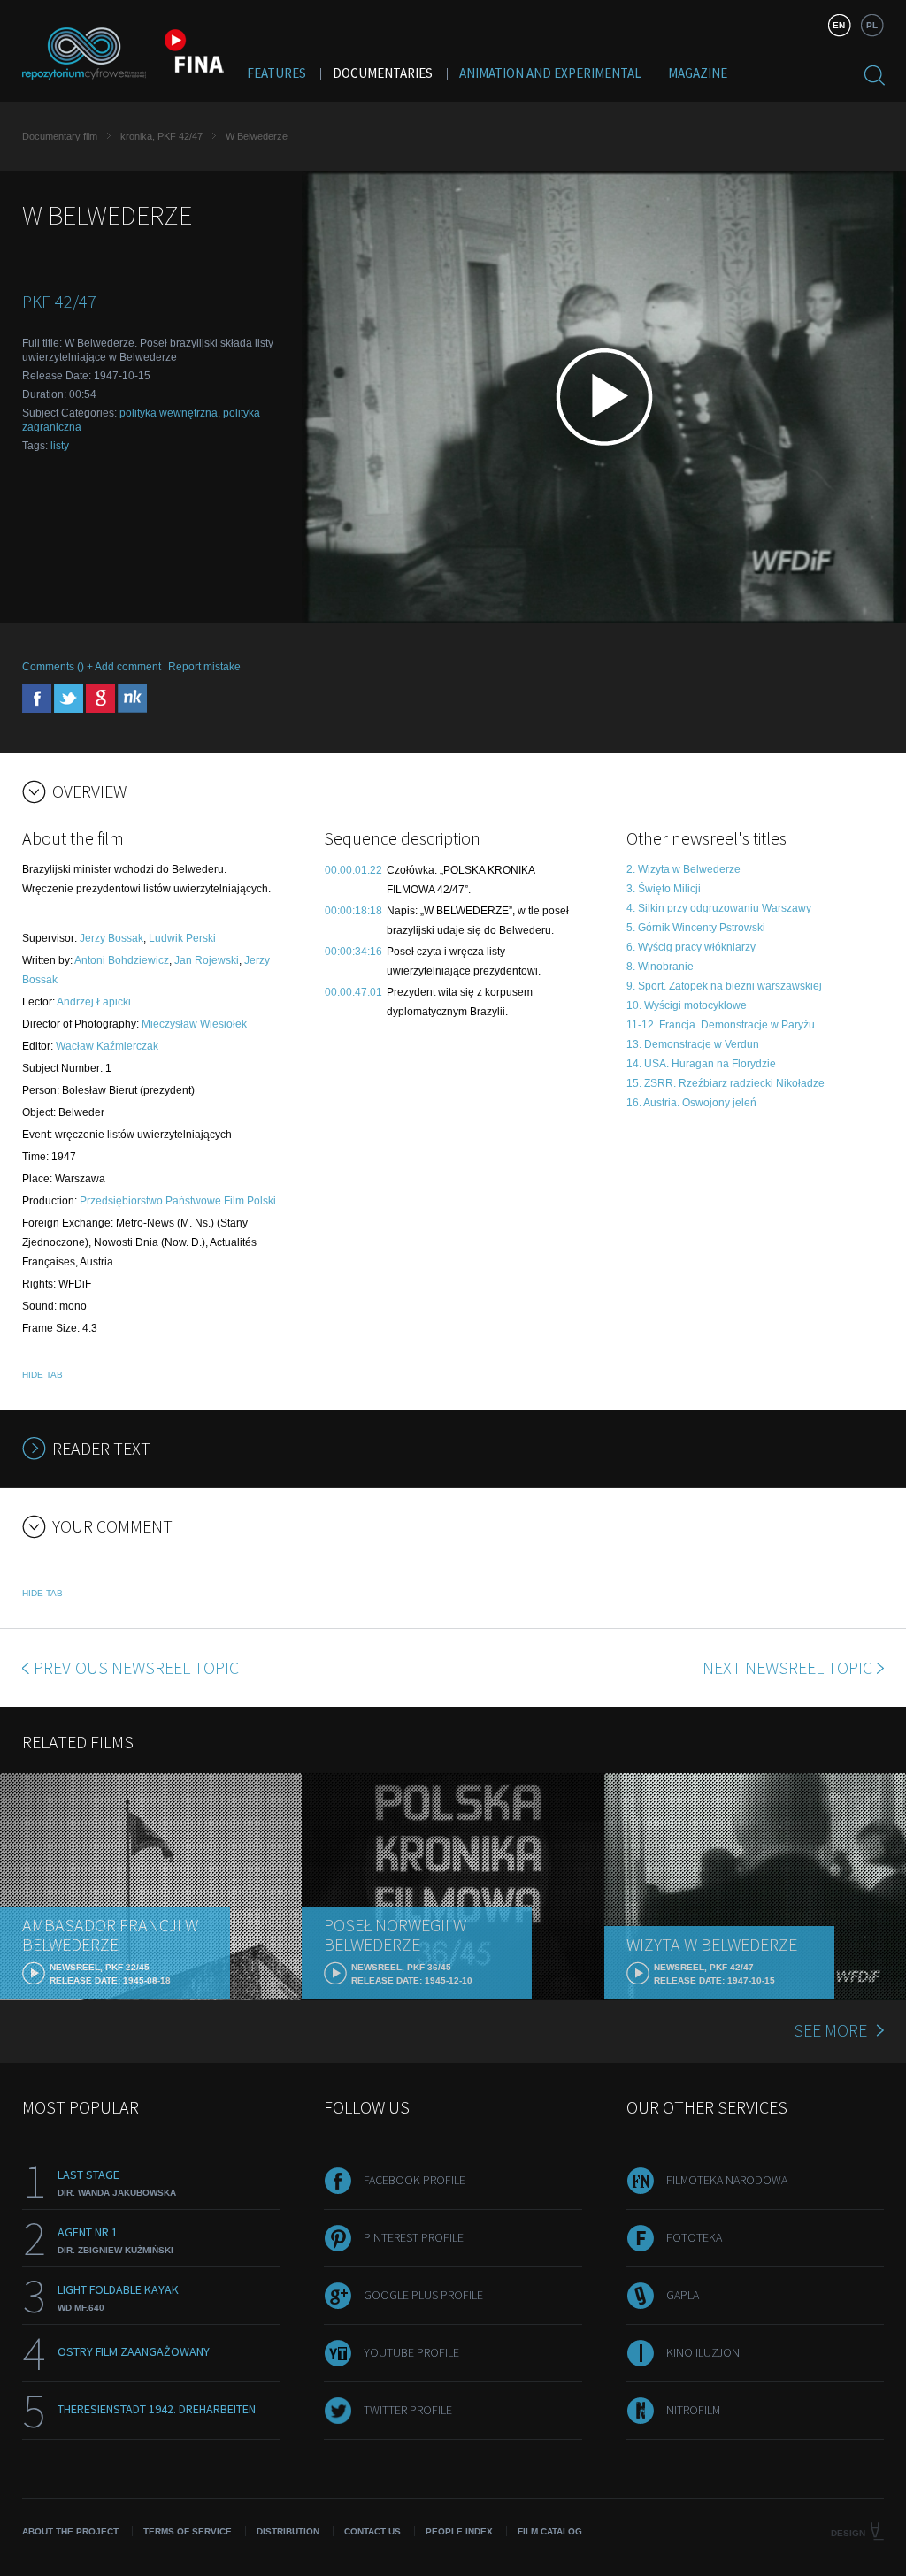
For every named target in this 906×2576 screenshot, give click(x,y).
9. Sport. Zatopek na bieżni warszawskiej (724, 986)
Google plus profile (423, 2295)
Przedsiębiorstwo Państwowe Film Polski (178, 1201)
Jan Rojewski (207, 960)
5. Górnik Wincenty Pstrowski (696, 928)
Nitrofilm (693, 2410)
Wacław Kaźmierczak (107, 1046)
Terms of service (188, 2531)
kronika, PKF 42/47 (161, 136)
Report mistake (204, 667)
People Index (459, 2531)
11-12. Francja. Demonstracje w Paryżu (721, 1025)
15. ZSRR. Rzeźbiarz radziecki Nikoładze (726, 1083)
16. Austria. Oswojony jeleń (691, 1103)
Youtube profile (411, 2352)
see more (830, 2030)
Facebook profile (415, 2180)
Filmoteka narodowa (727, 2180)
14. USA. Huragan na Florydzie (701, 1064)
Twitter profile (408, 2410)
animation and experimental (550, 73)
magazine (698, 73)
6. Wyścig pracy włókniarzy (691, 947)
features (276, 73)
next (787, 1667)
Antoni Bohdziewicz (122, 960)
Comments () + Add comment (92, 667)
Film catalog (550, 2531)
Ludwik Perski (182, 938)
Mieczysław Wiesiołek (194, 1024)
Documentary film (60, 136)
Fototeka (694, 2237)
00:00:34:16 (353, 952)
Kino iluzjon (703, 2352)
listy (60, 446)
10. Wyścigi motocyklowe (687, 1005)
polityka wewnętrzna (169, 413)
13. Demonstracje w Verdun (693, 1044)
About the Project (70, 2531)
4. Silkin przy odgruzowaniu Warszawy (719, 908)
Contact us (372, 2531)
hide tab (42, 1375)
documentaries (383, 73)
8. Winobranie (660, 967)
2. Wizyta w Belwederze (683, 869)
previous (136, 1667)
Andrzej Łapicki (94, 1002)
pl (872, 25)
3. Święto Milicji (664, 889)
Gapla (683, 2295)
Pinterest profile (414, 2237)
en (839, 25)
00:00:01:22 (353, 870)
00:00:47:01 (353, 992)
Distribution (288, 2531)
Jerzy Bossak (111, 938)
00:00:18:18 (353, 911)
